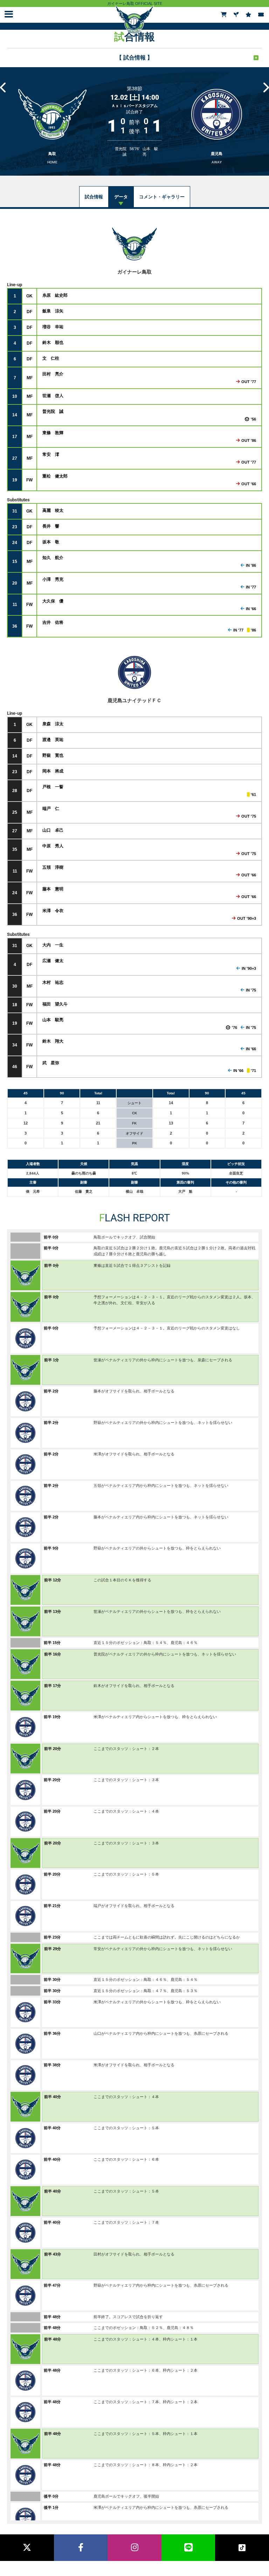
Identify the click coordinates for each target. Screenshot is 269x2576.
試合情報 (94, 197)
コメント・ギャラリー (162, 197)
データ (121, 197)
